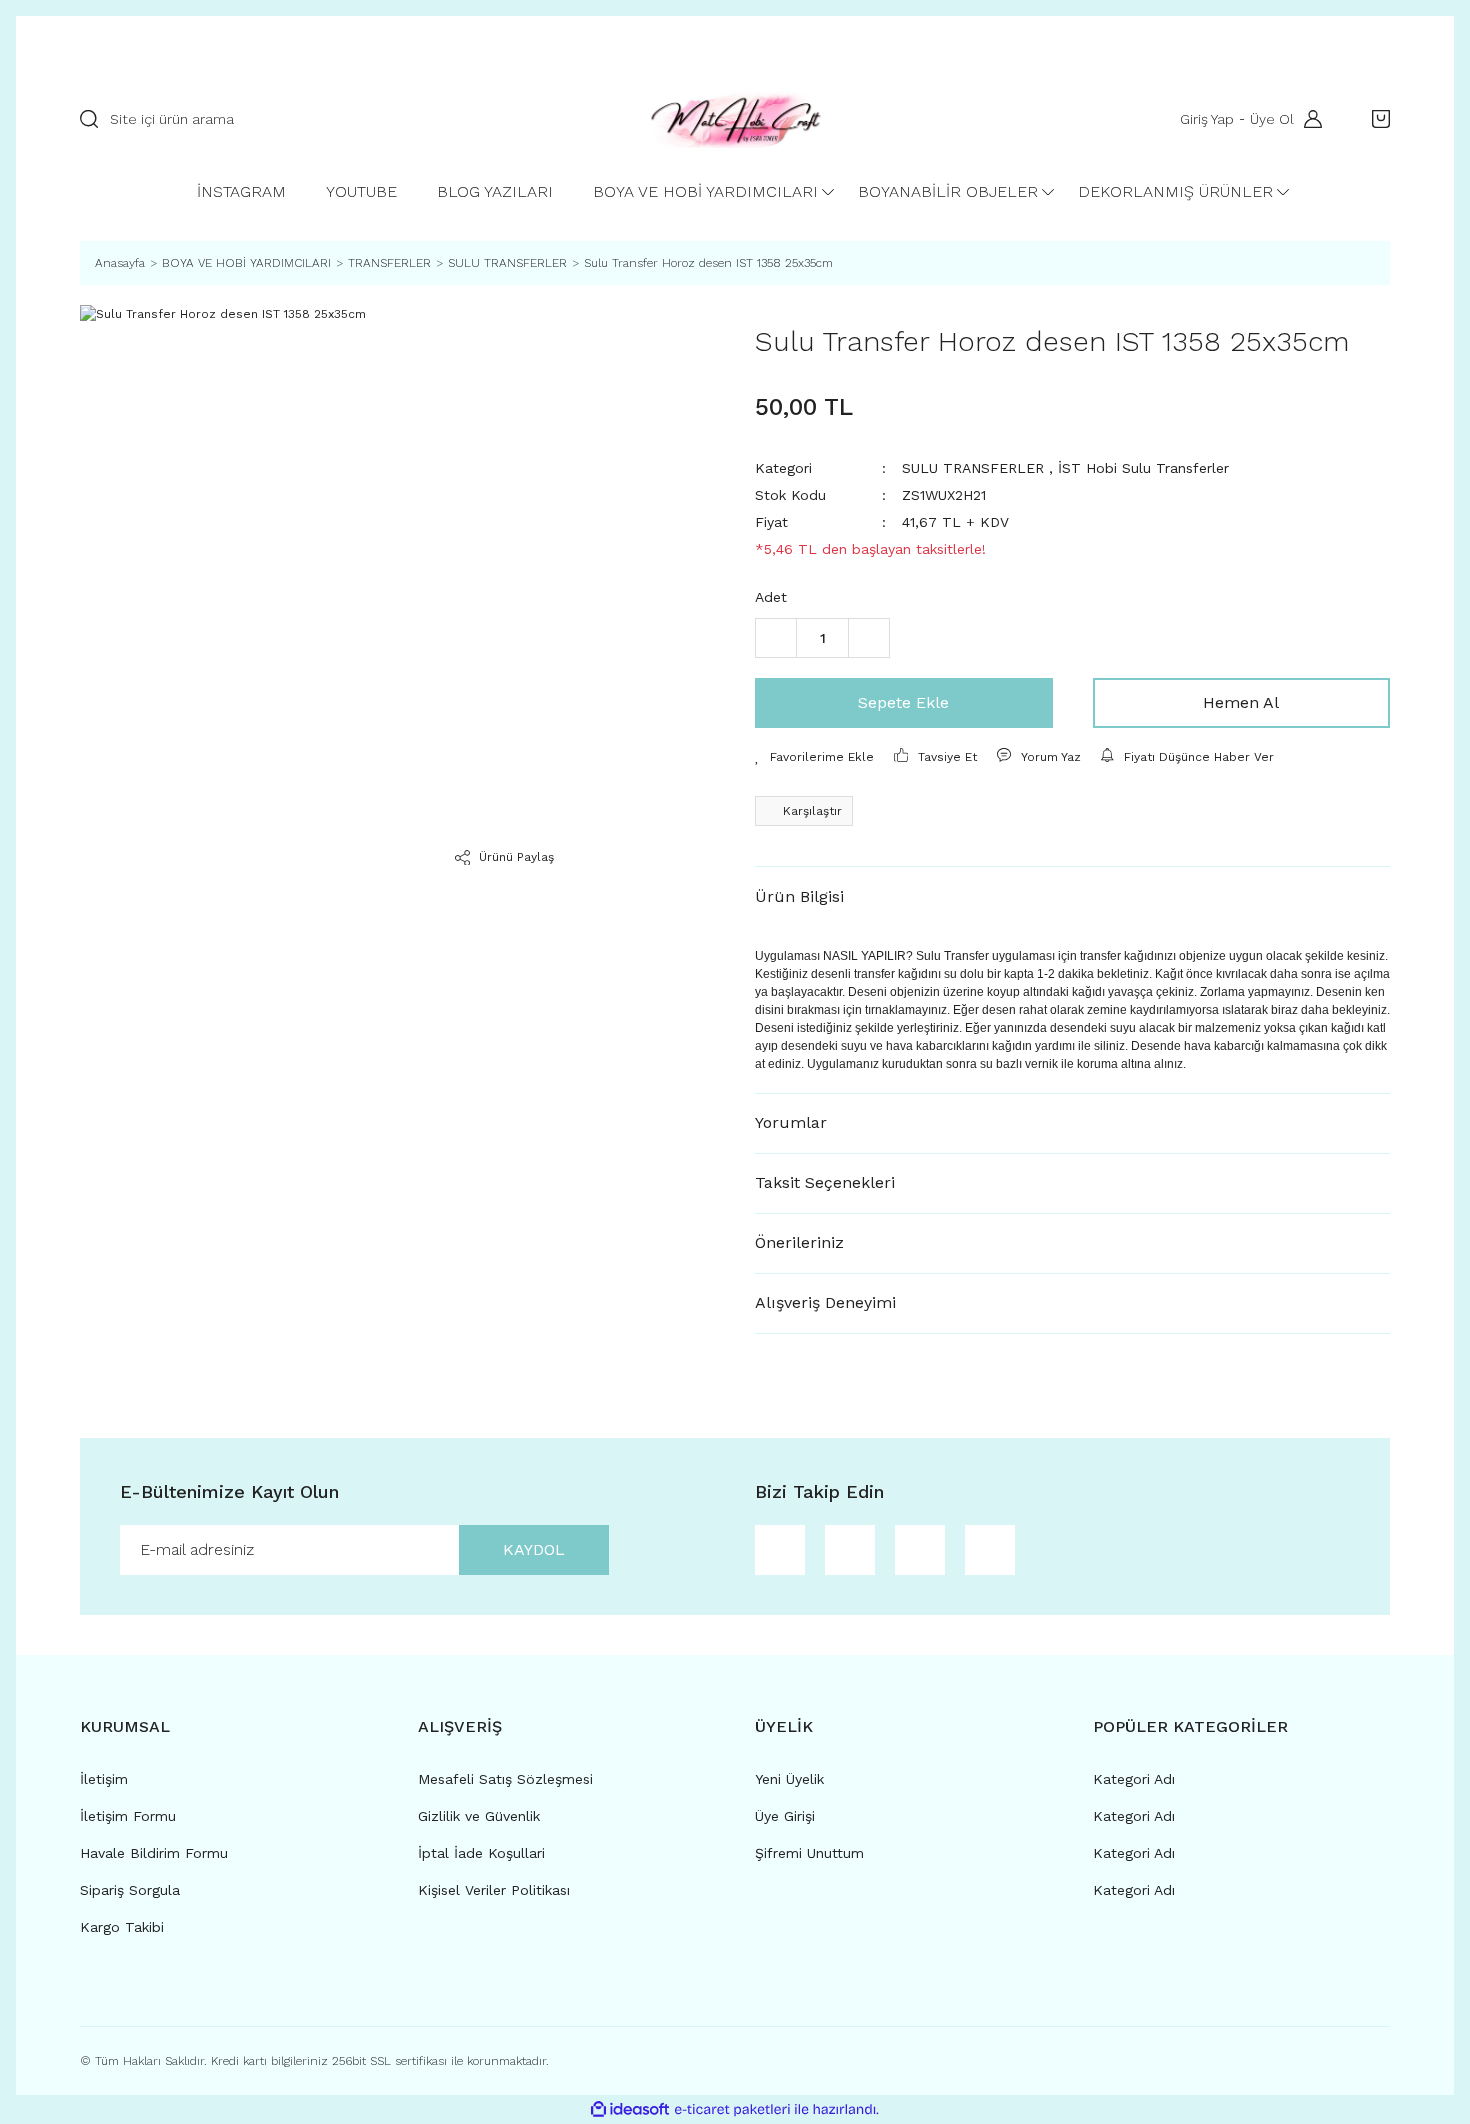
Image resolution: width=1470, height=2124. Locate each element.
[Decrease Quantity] (776, 638)
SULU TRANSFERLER (973, 468)
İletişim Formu (128, 1816)
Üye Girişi (785, 1816)
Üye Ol (1272, 119)
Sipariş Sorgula (130, 1890)
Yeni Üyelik (789, 1779)
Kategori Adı (1134, 1779)
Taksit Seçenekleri (825, 1182)
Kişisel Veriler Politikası (494, 1890)
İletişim (104, 1779)
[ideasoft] (630, 2109)
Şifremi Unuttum (809, 1853)
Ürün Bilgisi (799, 896)
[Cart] (1376, 119)
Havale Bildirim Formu (154, 1853)
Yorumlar (791, 1122)
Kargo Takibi (122, 1927)
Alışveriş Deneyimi (825, 1302)
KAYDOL (534, 1549)
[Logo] (735, 119)
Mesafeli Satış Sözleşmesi (505, 1779)
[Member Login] (1308, 119)
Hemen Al (1241, 702)
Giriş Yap (1207, 119)
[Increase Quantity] (869, 638)
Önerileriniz (799, 1242)
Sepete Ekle (903, 702)
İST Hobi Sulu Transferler (1143, 468)
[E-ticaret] (732, 2109)
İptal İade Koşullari (481, 1853)
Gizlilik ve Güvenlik (479, 1816)
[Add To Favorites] (814, 757)
